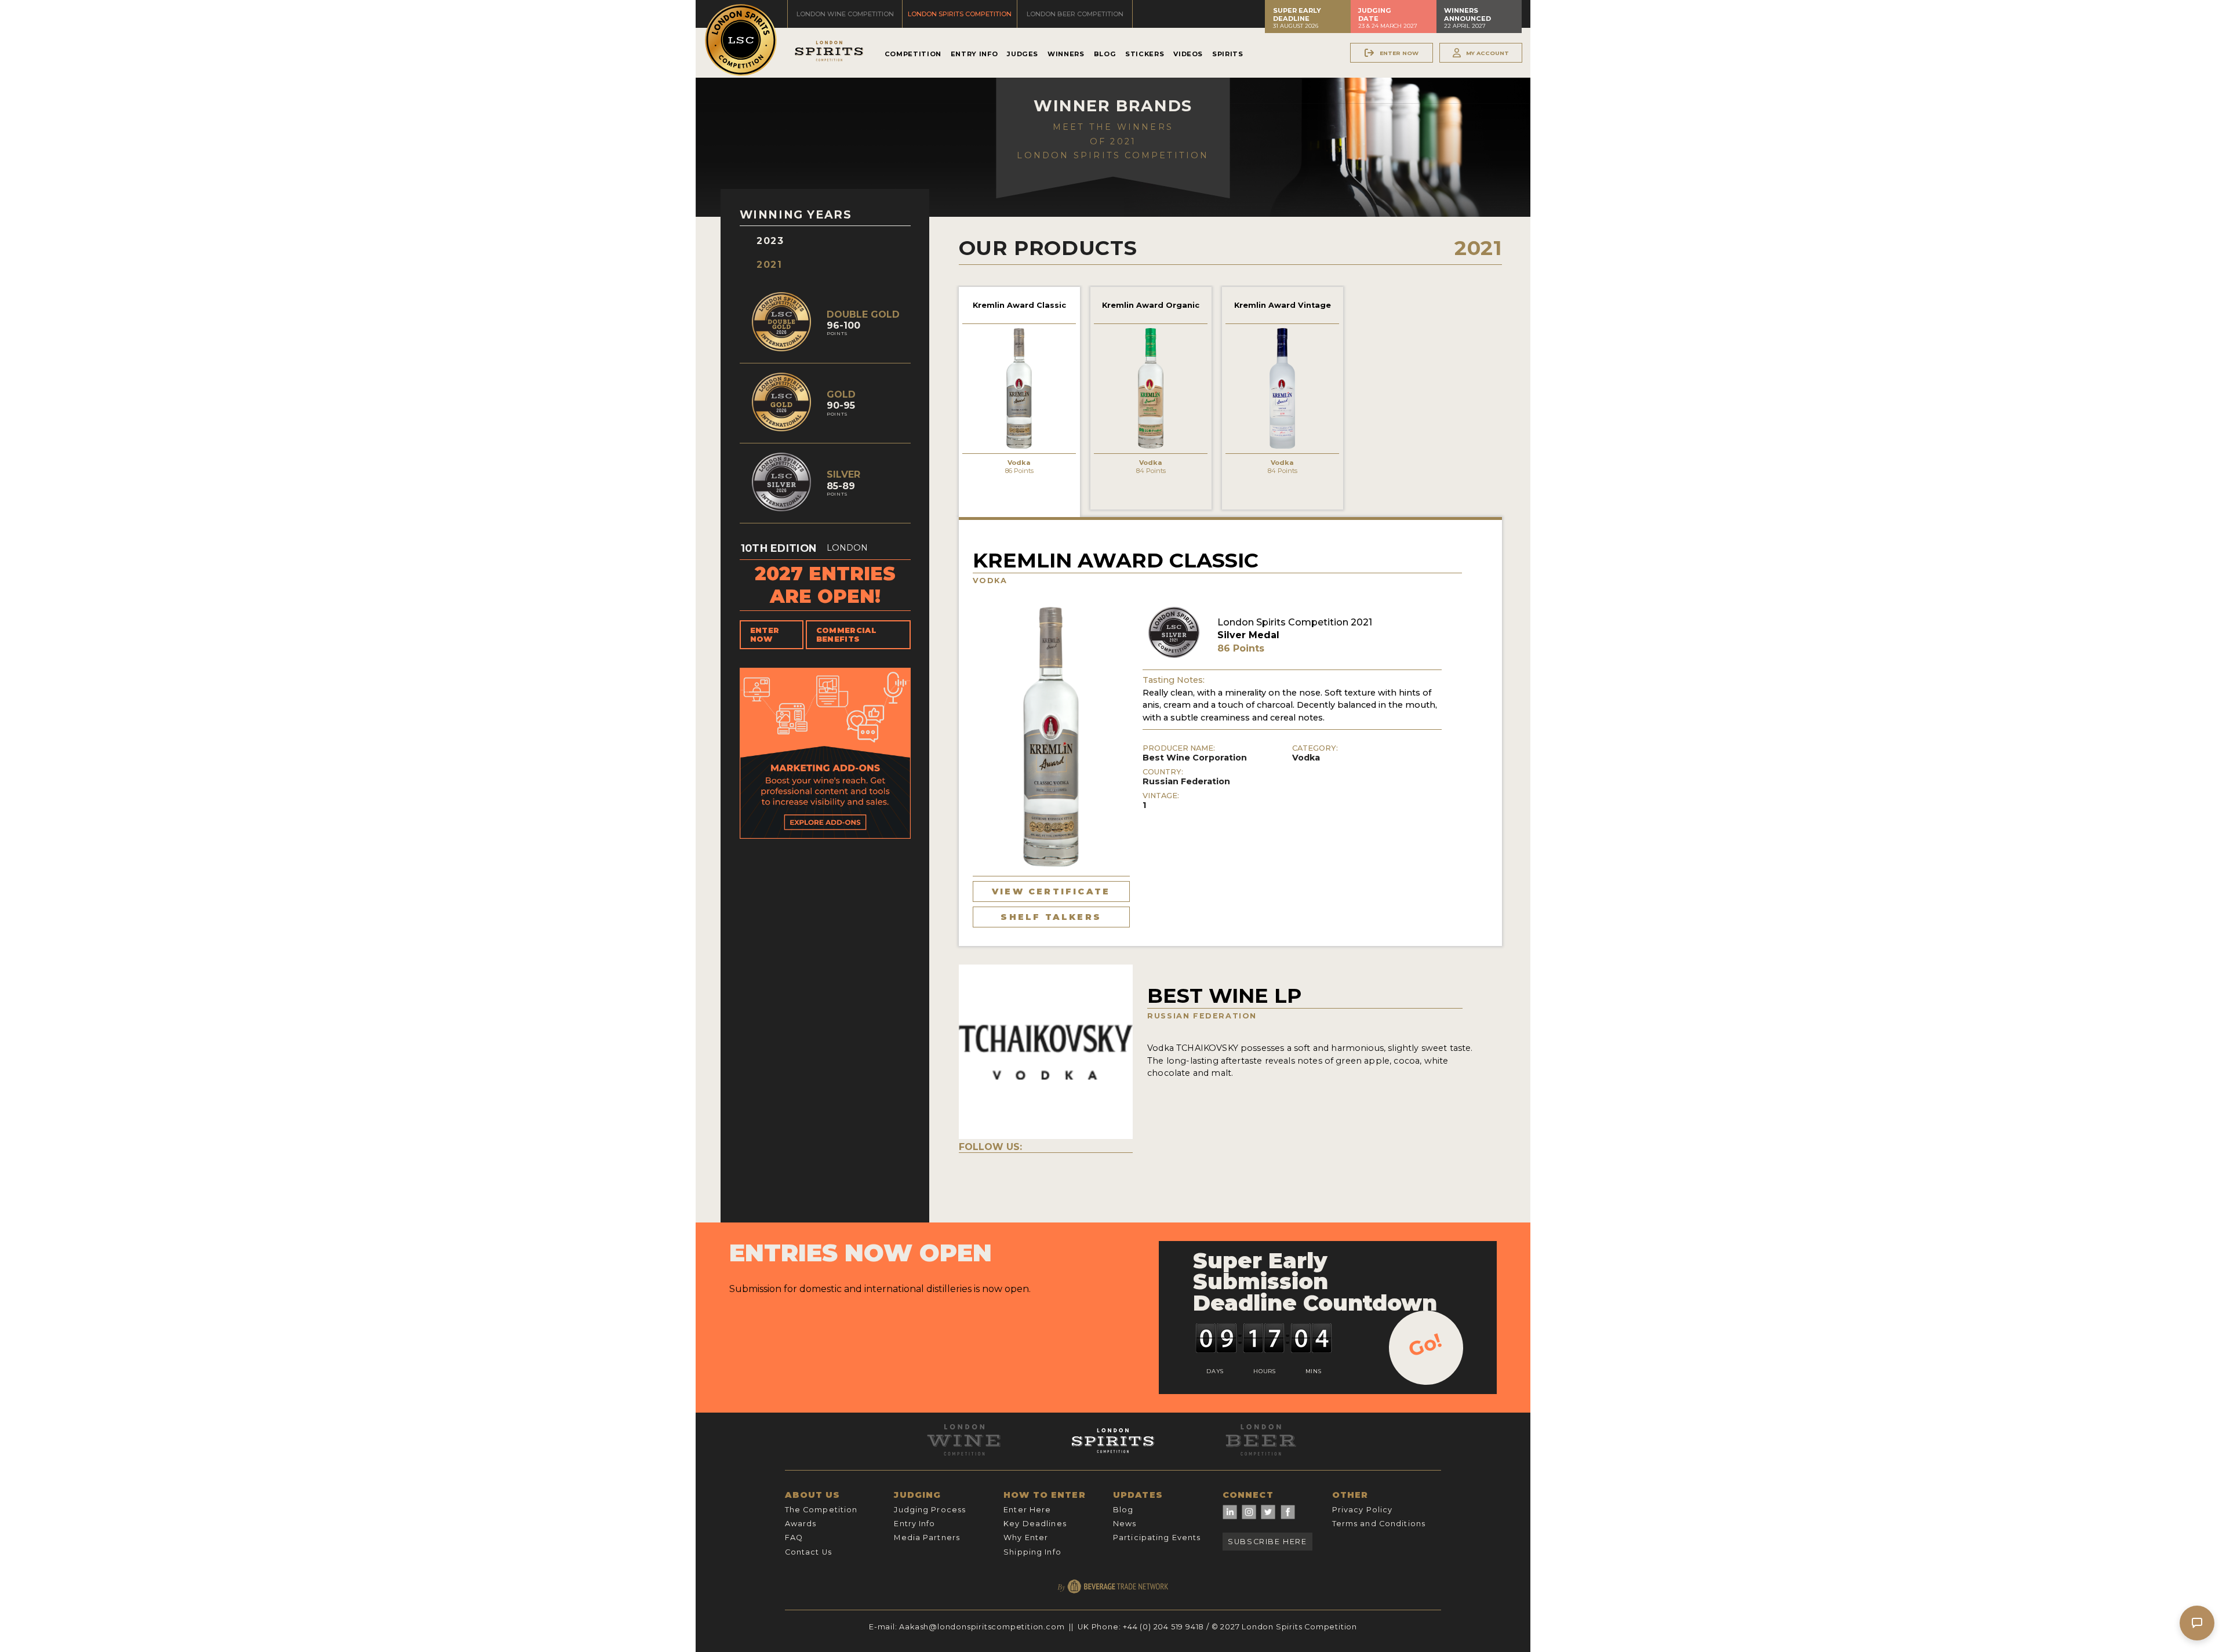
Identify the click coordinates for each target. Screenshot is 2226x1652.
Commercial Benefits (846, 635)
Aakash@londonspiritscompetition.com (982, 1627)
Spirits (1227, 54)
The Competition (821, 1510)
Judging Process (930, 1510)
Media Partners (927, 1538)
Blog (1105, 54)
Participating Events (1157, 1538)
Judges (1023, 54)
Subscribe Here (1267, 1542)
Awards (801, 1524)
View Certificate (1051, 892)
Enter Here (1027, 1510)
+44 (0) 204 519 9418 (1163, 1627)
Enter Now (765, 635)
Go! (1425, 1345)
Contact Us (808, 1552)
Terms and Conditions (1379, 1524)
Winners (1066, 54)
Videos (1188, 54)
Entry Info (974, 54)
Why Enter (1026, 1538)
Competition (913, 54)
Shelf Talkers (1051, 917)
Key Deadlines (1035, 1524)
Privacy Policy (1363, 1510)
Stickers (1145, 54)
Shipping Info (1032, 1552)
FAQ (794, 1538)
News (1125, 1524)
